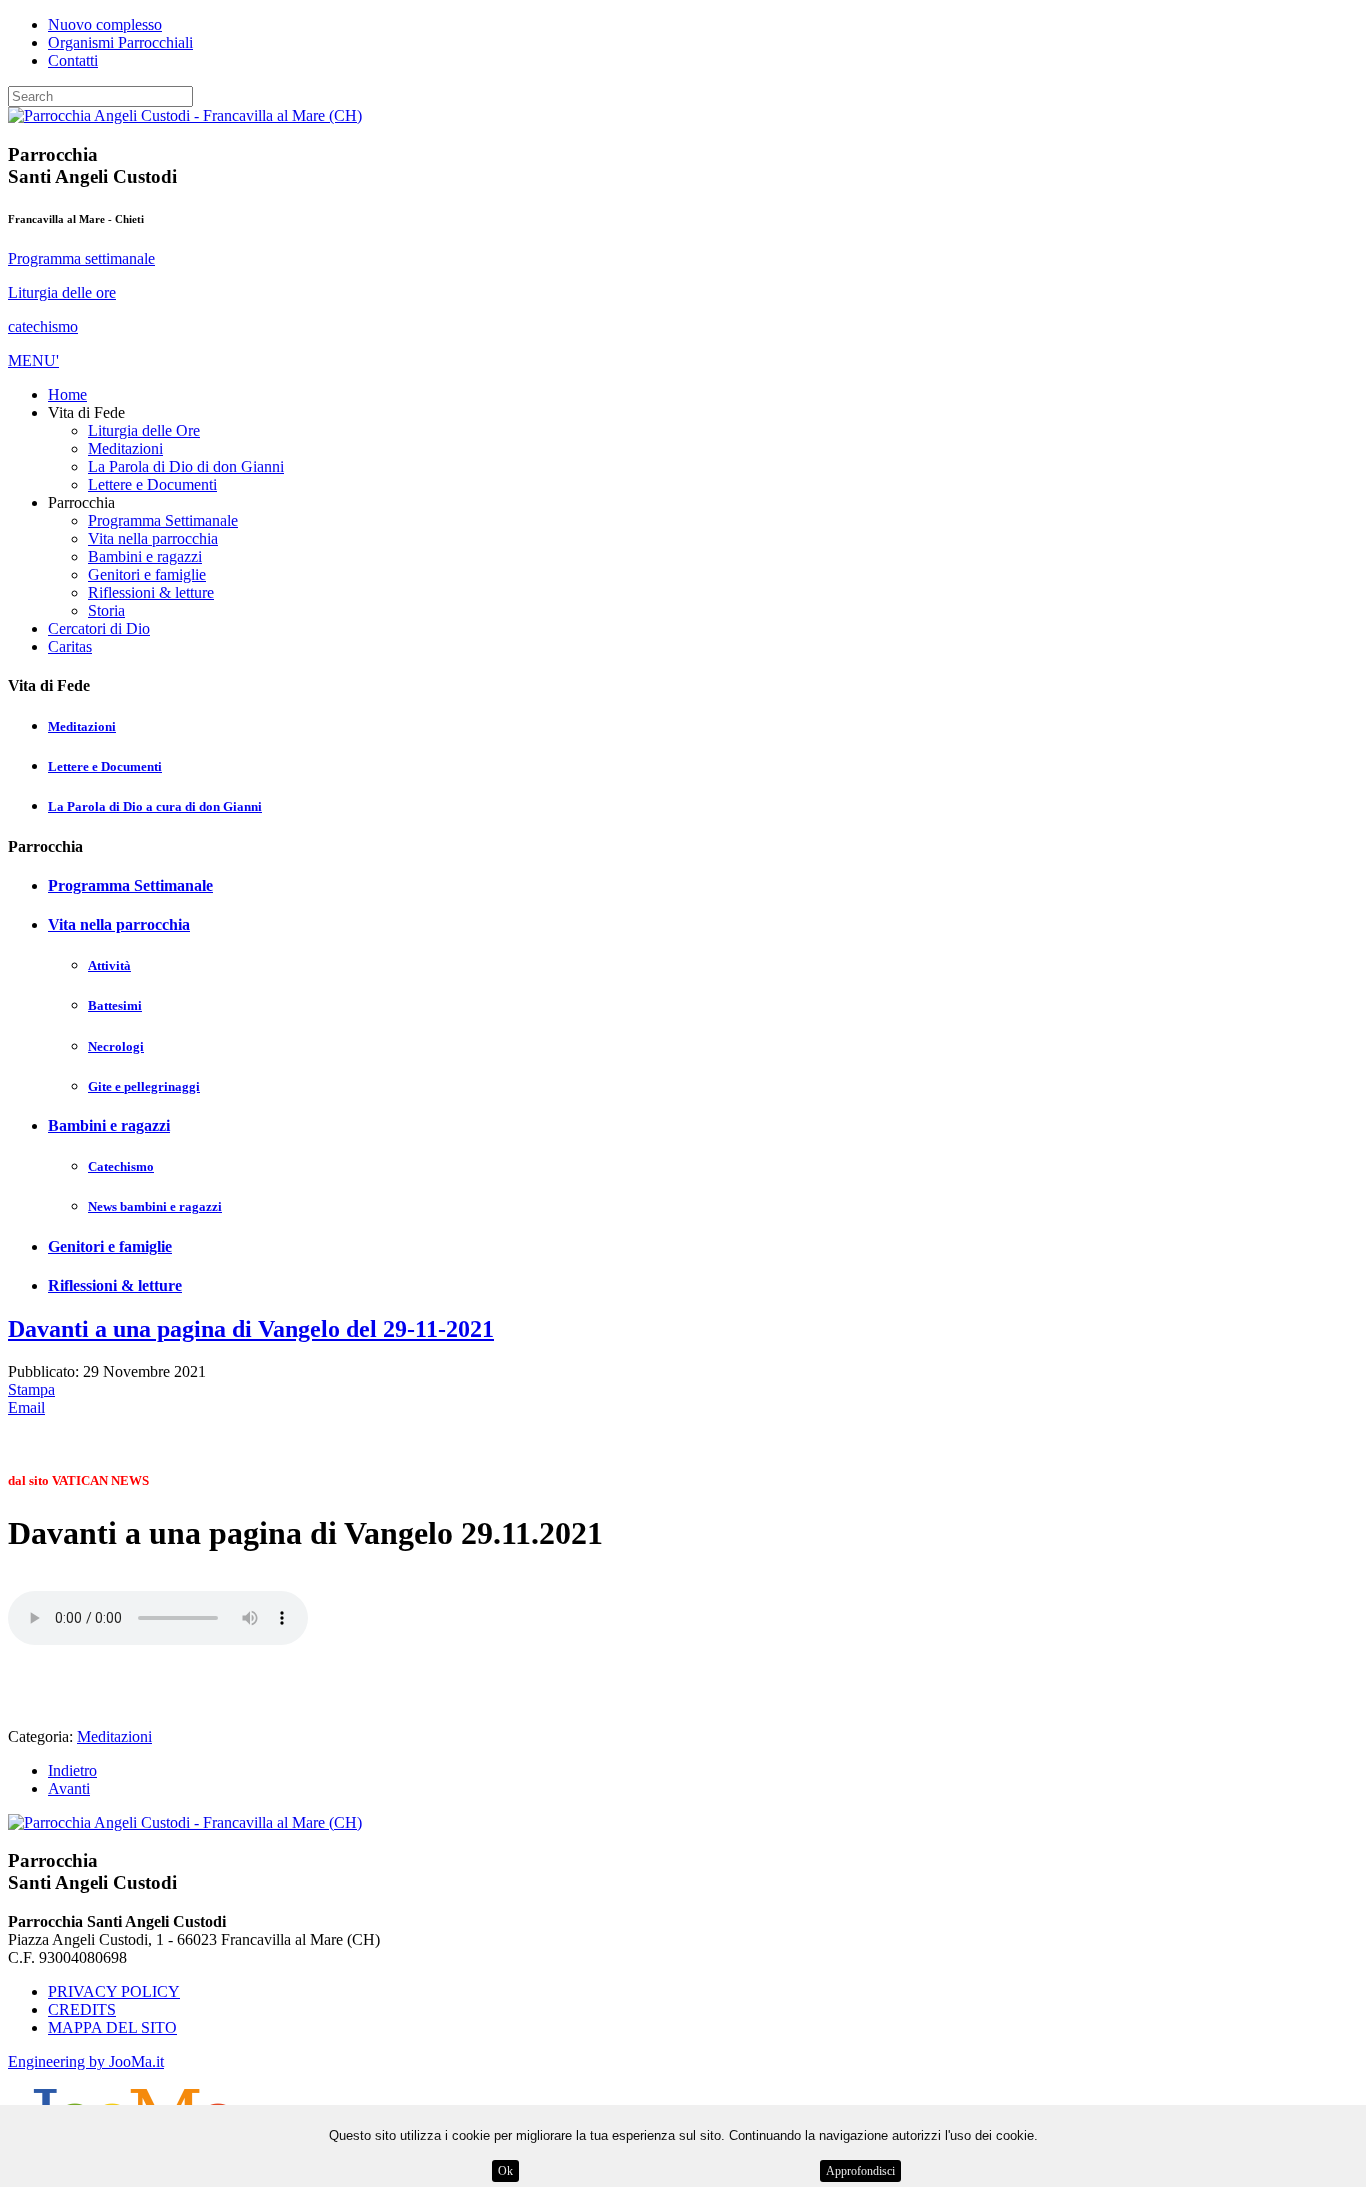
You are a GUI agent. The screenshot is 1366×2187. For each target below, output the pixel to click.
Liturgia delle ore (62, 292)
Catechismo (121, 1166)
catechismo (43, 326)
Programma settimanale (81, 258)
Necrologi (116, 1046)
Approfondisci (860, 2171)
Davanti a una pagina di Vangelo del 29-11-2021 (251, 1329)
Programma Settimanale (130, 885)
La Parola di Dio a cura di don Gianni (155, 806)
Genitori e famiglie (110, 1246)
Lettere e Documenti (105, 766)
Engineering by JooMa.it (86, 2061)
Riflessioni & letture (115, 1285)
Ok (505, 2171)
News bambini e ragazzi (155, 1206)
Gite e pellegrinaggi (144, 1086)
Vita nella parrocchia (119, 924)
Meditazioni (82, 726)
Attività (109, 965)
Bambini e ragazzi (109, 1125)
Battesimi (115, 1005)
